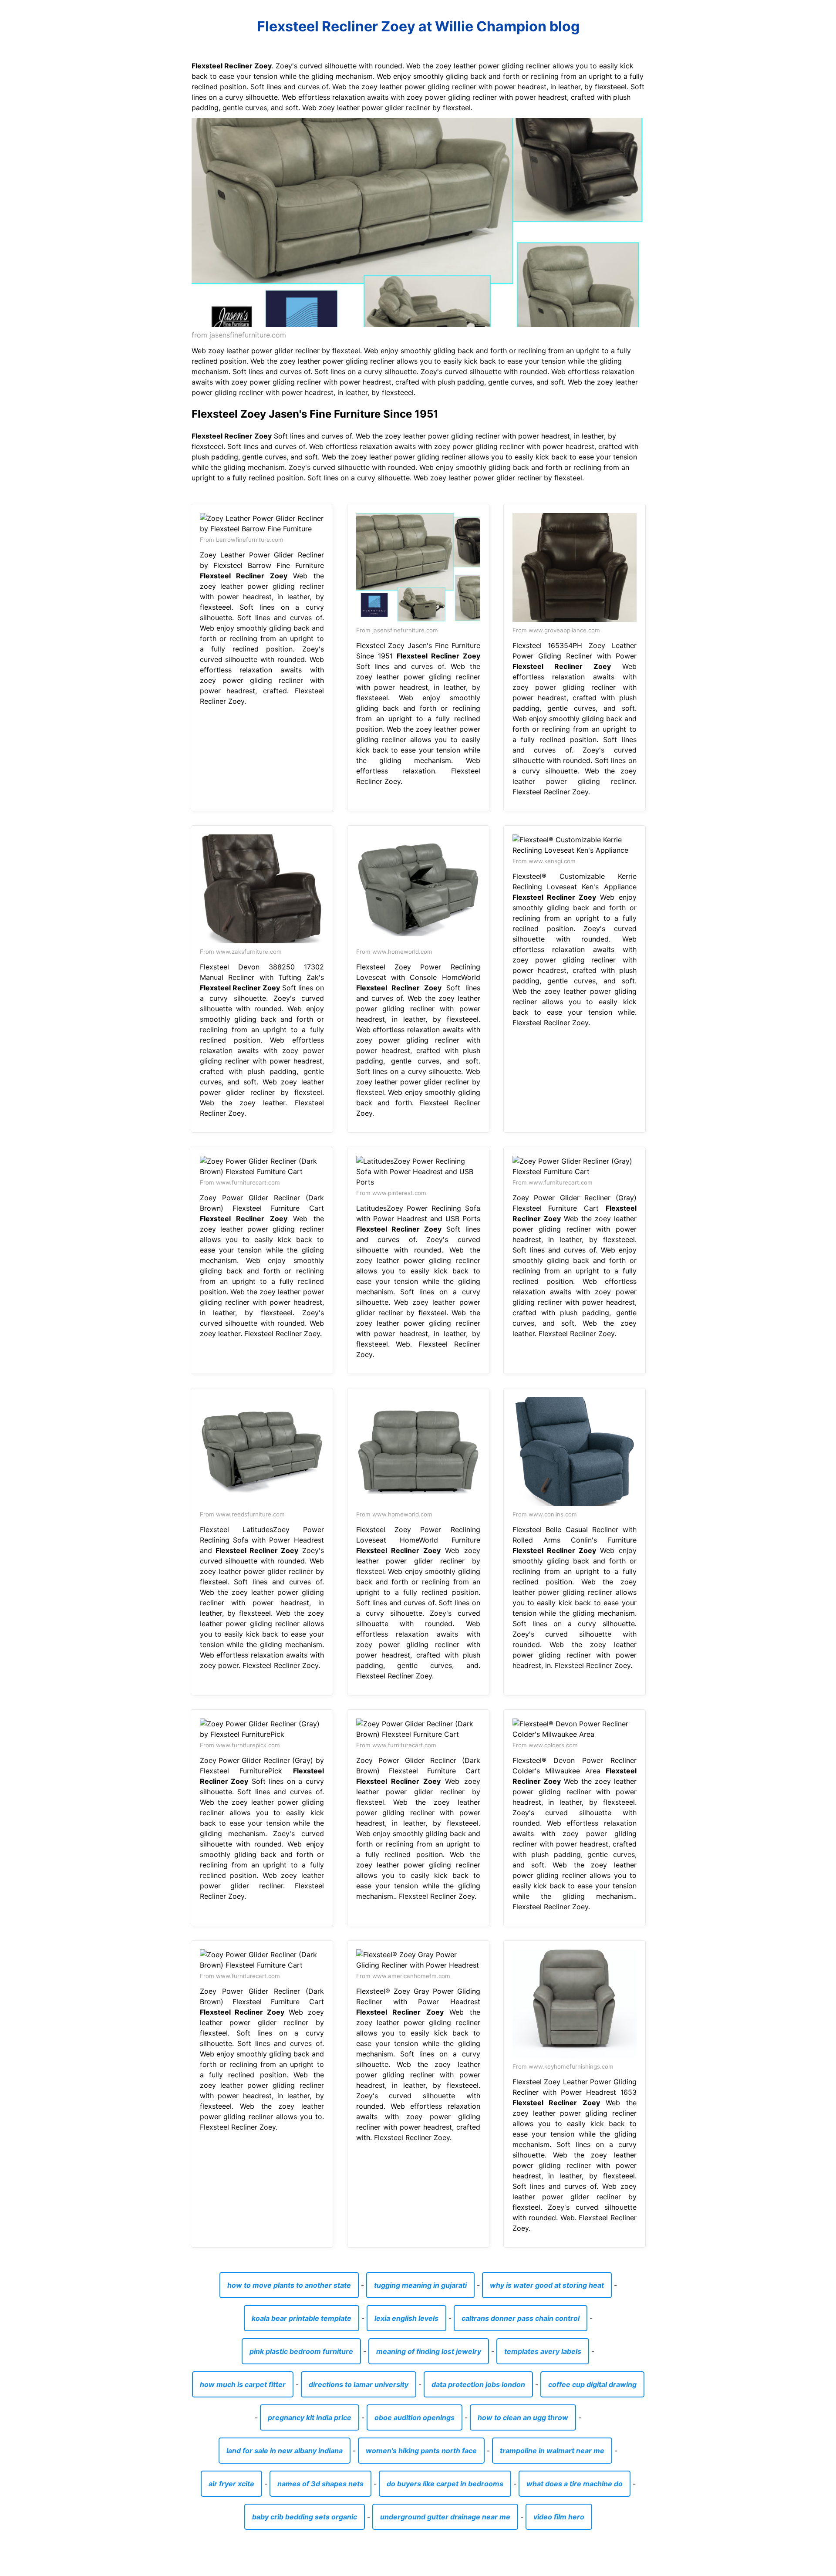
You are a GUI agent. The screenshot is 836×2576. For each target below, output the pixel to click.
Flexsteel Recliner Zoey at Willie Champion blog (418, 26)
